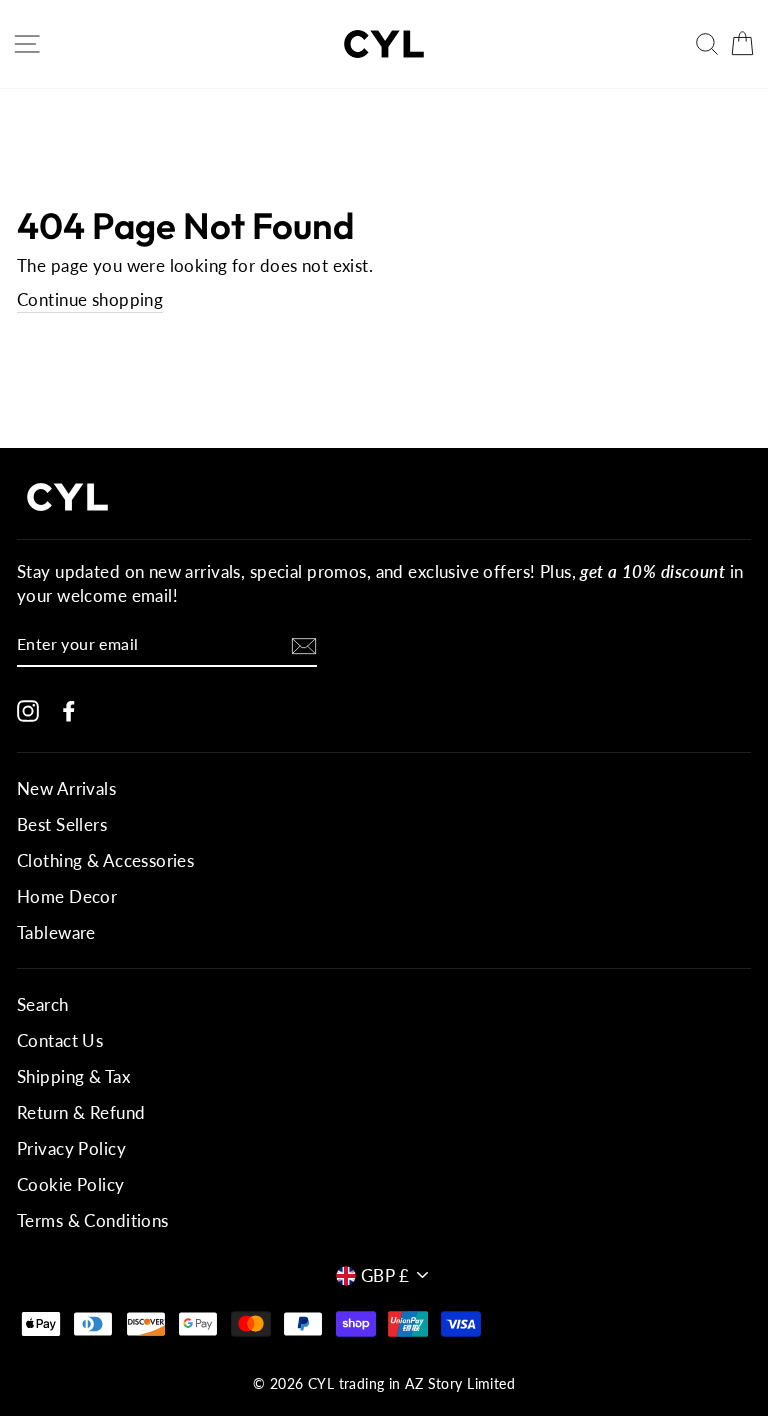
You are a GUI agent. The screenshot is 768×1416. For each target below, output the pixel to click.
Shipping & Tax (73, 1076)
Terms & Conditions (93, 1220)
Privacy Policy (71, 1148)
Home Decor (67, 896)
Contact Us (60, 1040)
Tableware (56, 932)
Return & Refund (81, 1112)
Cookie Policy (71, 1184)
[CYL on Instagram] (28, 709)
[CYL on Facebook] (69, 709)
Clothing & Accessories (105, 860)
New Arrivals (66, 788)
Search (43, 1004)
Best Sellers (62, 824)
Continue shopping (90, 299)
